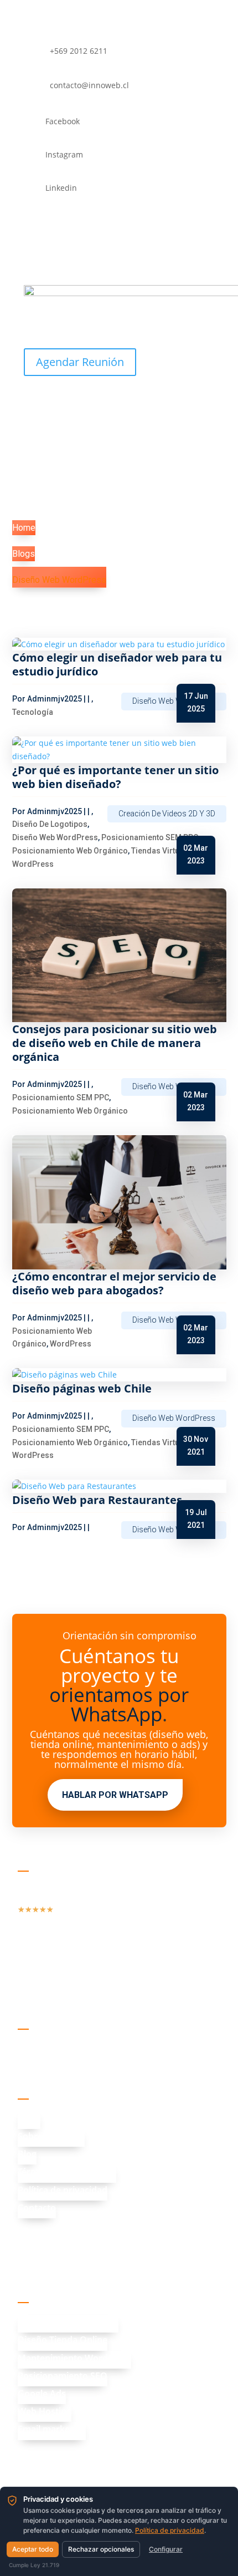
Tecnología (33, 712)
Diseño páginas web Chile (82, 1388)
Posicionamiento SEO (63, 2376)
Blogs (24, 554)
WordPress (33, 864)
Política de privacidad (63, 2190)
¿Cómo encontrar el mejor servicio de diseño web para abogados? (114, 1283)
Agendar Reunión (80, 362)
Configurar (166, 2549)
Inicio (29, 2118)
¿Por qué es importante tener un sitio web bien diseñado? (115, 777)
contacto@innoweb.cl (89, 2257)
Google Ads (42, 2394)
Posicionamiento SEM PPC (150, 837)
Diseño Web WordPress (59, 580)
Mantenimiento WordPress (74, 2358)
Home (24, 528)
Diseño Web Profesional (68, 2322)
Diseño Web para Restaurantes (97, 1500)
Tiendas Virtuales (163, 851)
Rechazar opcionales (101, 2549)
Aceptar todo (33, 2549)
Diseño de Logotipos (50, 824)
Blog (27, 2154)
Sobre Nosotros (51, 2136)
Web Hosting (45, 2411)
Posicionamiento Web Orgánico (70, 851)
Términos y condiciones (67, 2172)
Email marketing (52, 2429)
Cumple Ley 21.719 (34, 2565)
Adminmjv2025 (55, 699)
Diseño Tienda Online (63, 2340)
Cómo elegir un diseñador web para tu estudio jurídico (117, 664)
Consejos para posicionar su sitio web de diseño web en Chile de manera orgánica (115, 1043)
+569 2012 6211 (76, 2234)
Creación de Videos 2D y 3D (167, 814)
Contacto (37, 2208)
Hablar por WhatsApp (115, 1795)
